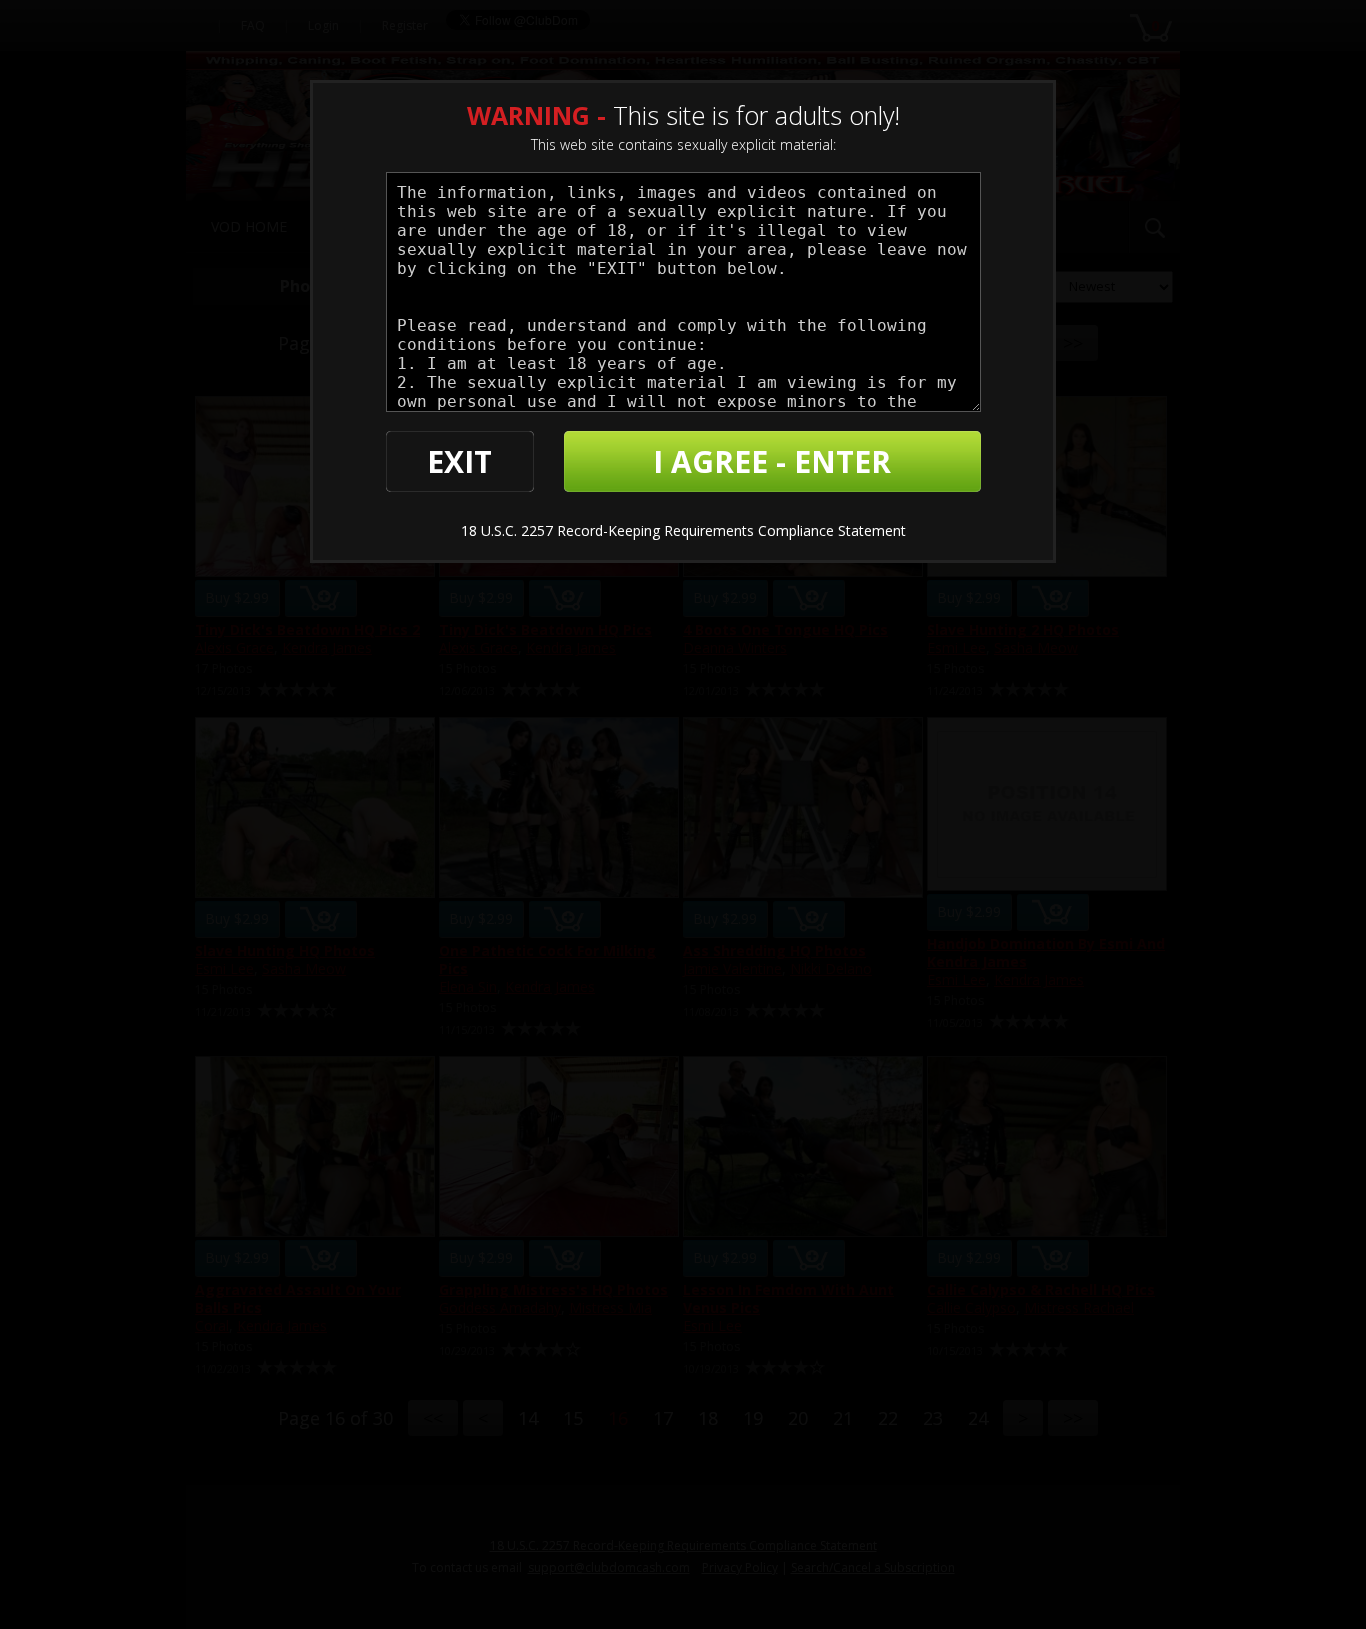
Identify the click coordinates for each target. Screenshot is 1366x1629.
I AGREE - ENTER (772, 461)
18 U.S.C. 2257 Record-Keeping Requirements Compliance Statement (683, 530)
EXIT (459, 461)
